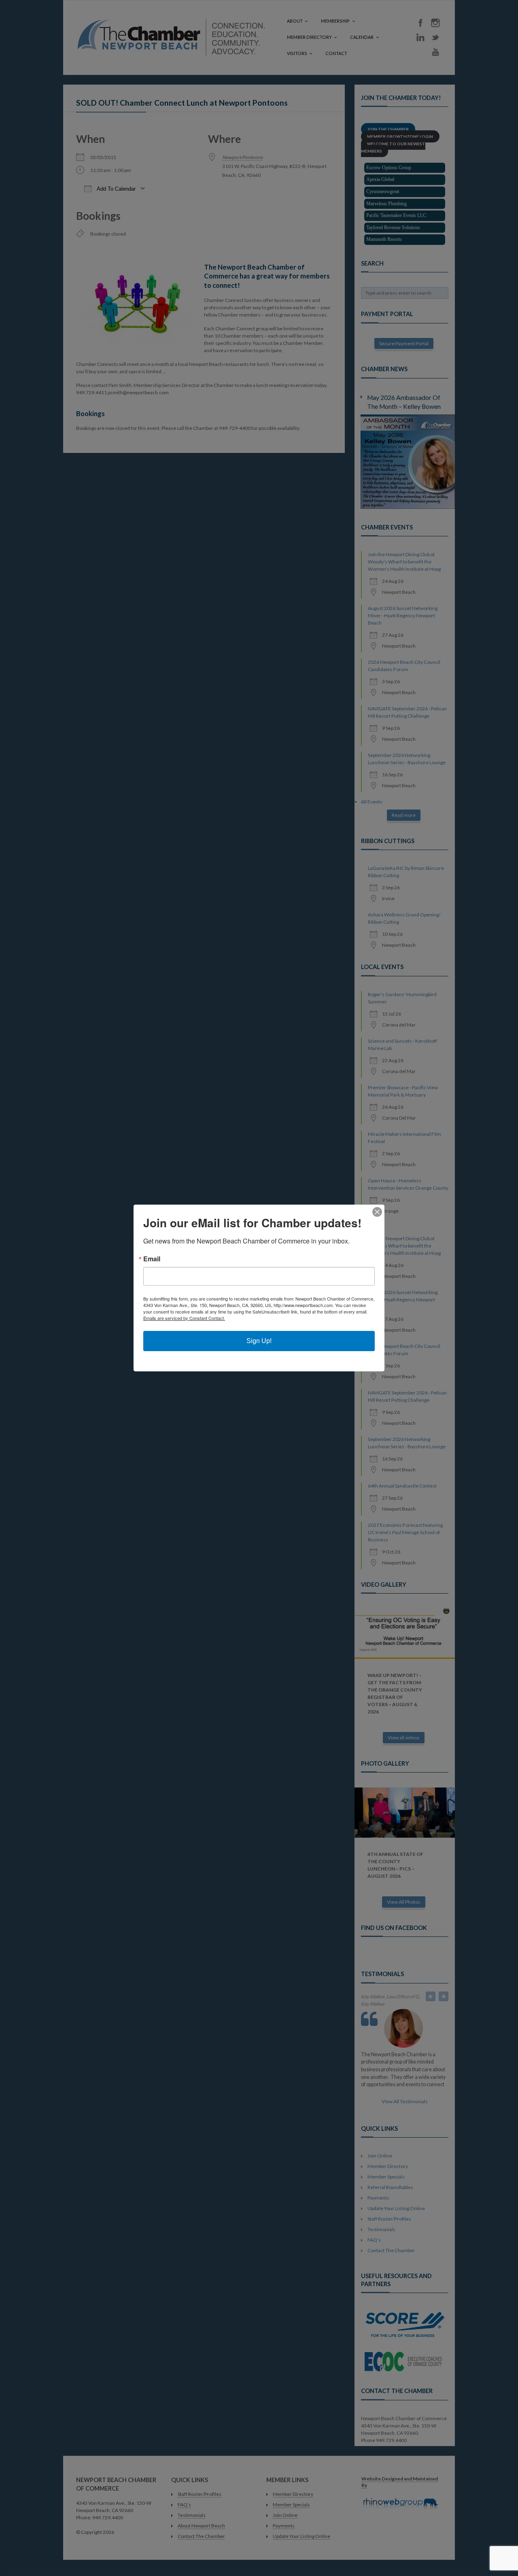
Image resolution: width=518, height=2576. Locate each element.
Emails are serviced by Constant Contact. (184, 1318)
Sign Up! (259, 1341)
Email (152, 1259)
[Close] (377, 1212)
